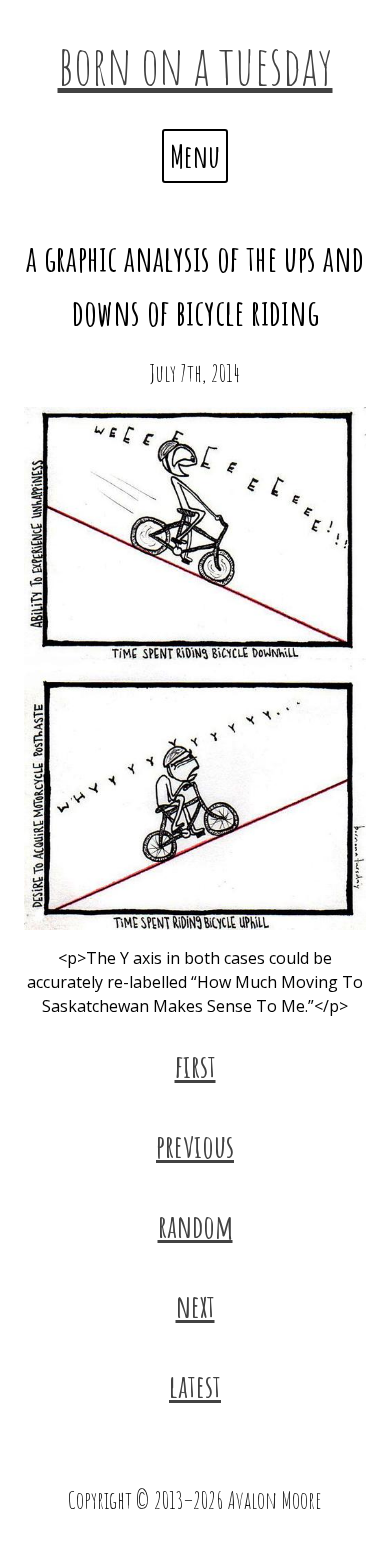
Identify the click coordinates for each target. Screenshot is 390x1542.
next (195, 1305)
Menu (195, 155)
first (195, 1065)
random (195, 1225)
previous (195, 1145)
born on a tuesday (195, 64)
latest (195, 1385)
